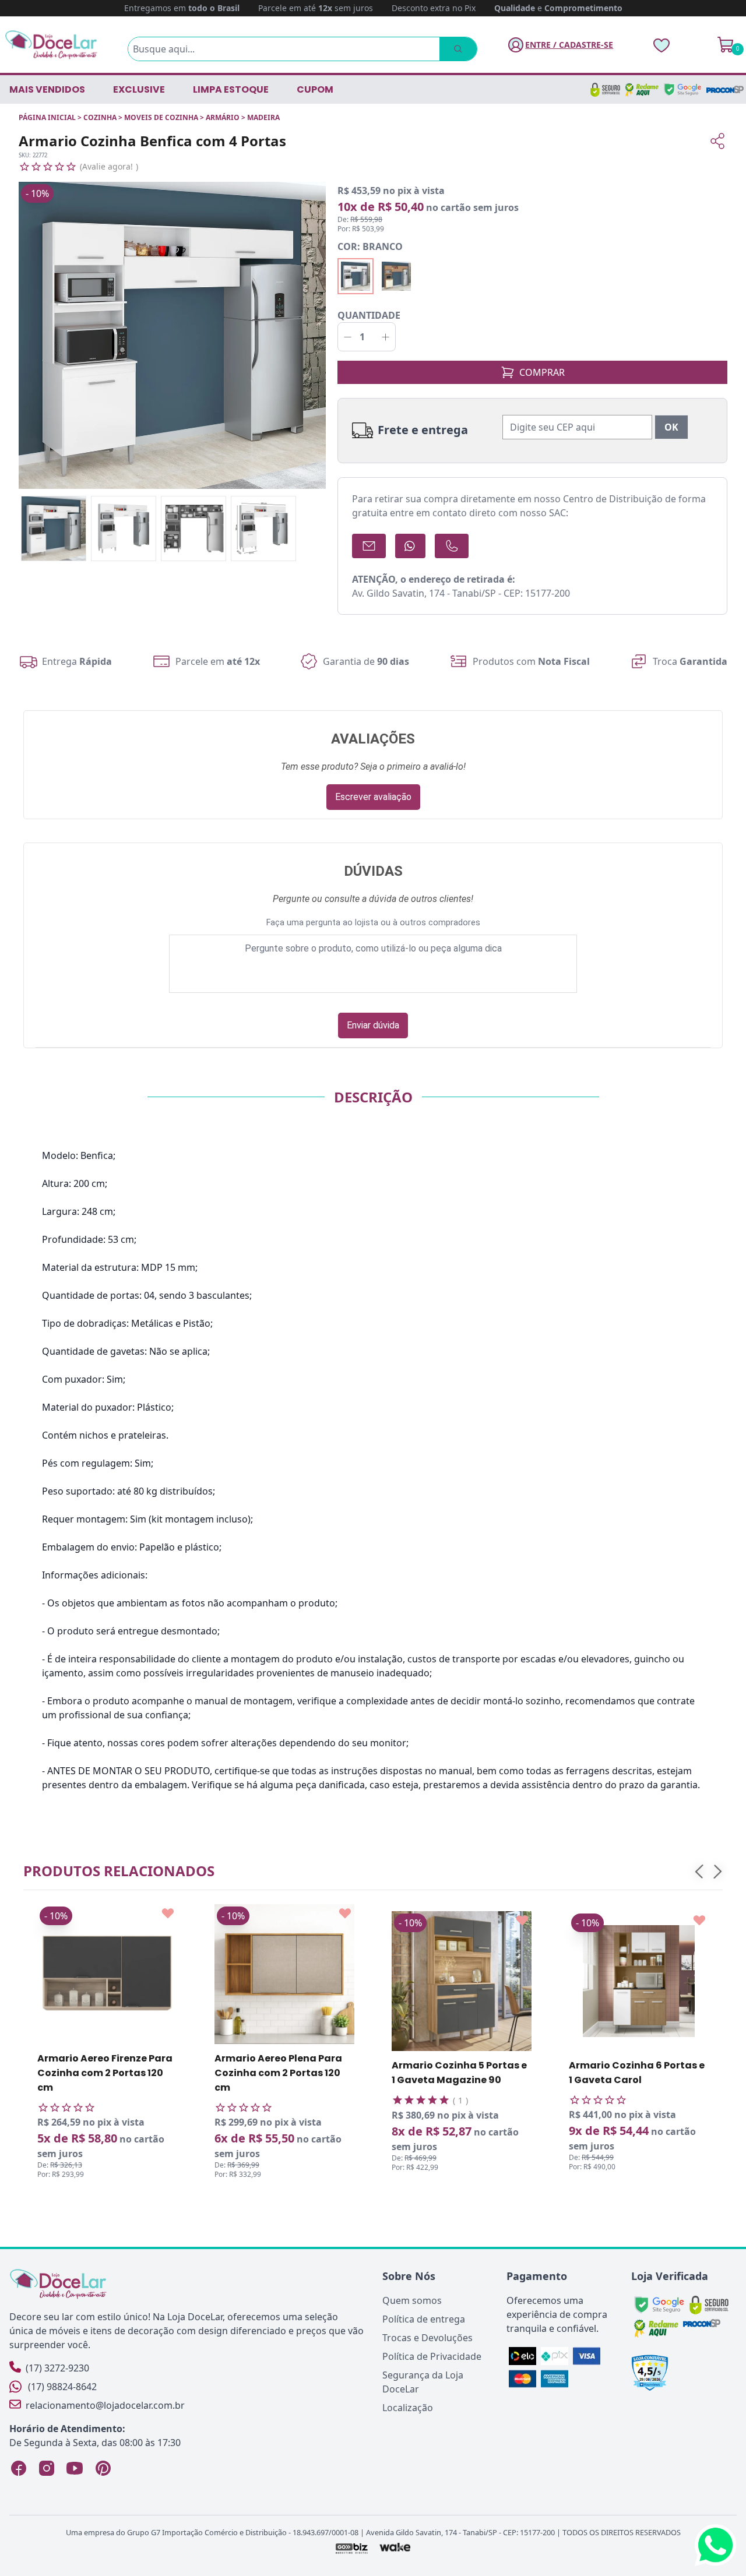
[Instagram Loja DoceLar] (47, 2468)
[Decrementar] (348, 337)
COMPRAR (542, 372)
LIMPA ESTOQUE (231, 89)
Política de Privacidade (432, 2356)
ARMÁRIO (223, 117)
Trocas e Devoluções (427, 2338)
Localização (408, 2408)
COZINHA (100, 117)
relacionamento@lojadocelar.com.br (105, 2405)
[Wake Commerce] (395, 2548)
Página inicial (47, 117)
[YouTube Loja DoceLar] (75, 2468)
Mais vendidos (47, 89)
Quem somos (412, 2300)
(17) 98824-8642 (62, 2387)
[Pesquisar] (458, 49)
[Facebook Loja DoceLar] (19, 2468)
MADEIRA (263, 117)
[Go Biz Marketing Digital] (351, 2548)
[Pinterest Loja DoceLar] (103, 2468)
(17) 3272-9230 (57, 2368)
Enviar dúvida (373, 1025)
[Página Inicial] (51, 45)
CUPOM (315, 89)
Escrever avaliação (373, 797)
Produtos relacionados (119, 1871)
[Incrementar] (386, 337)
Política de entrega (424, 2319)
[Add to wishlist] (168, 1914)
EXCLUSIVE (139, 89)
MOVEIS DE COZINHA (161, 117)
